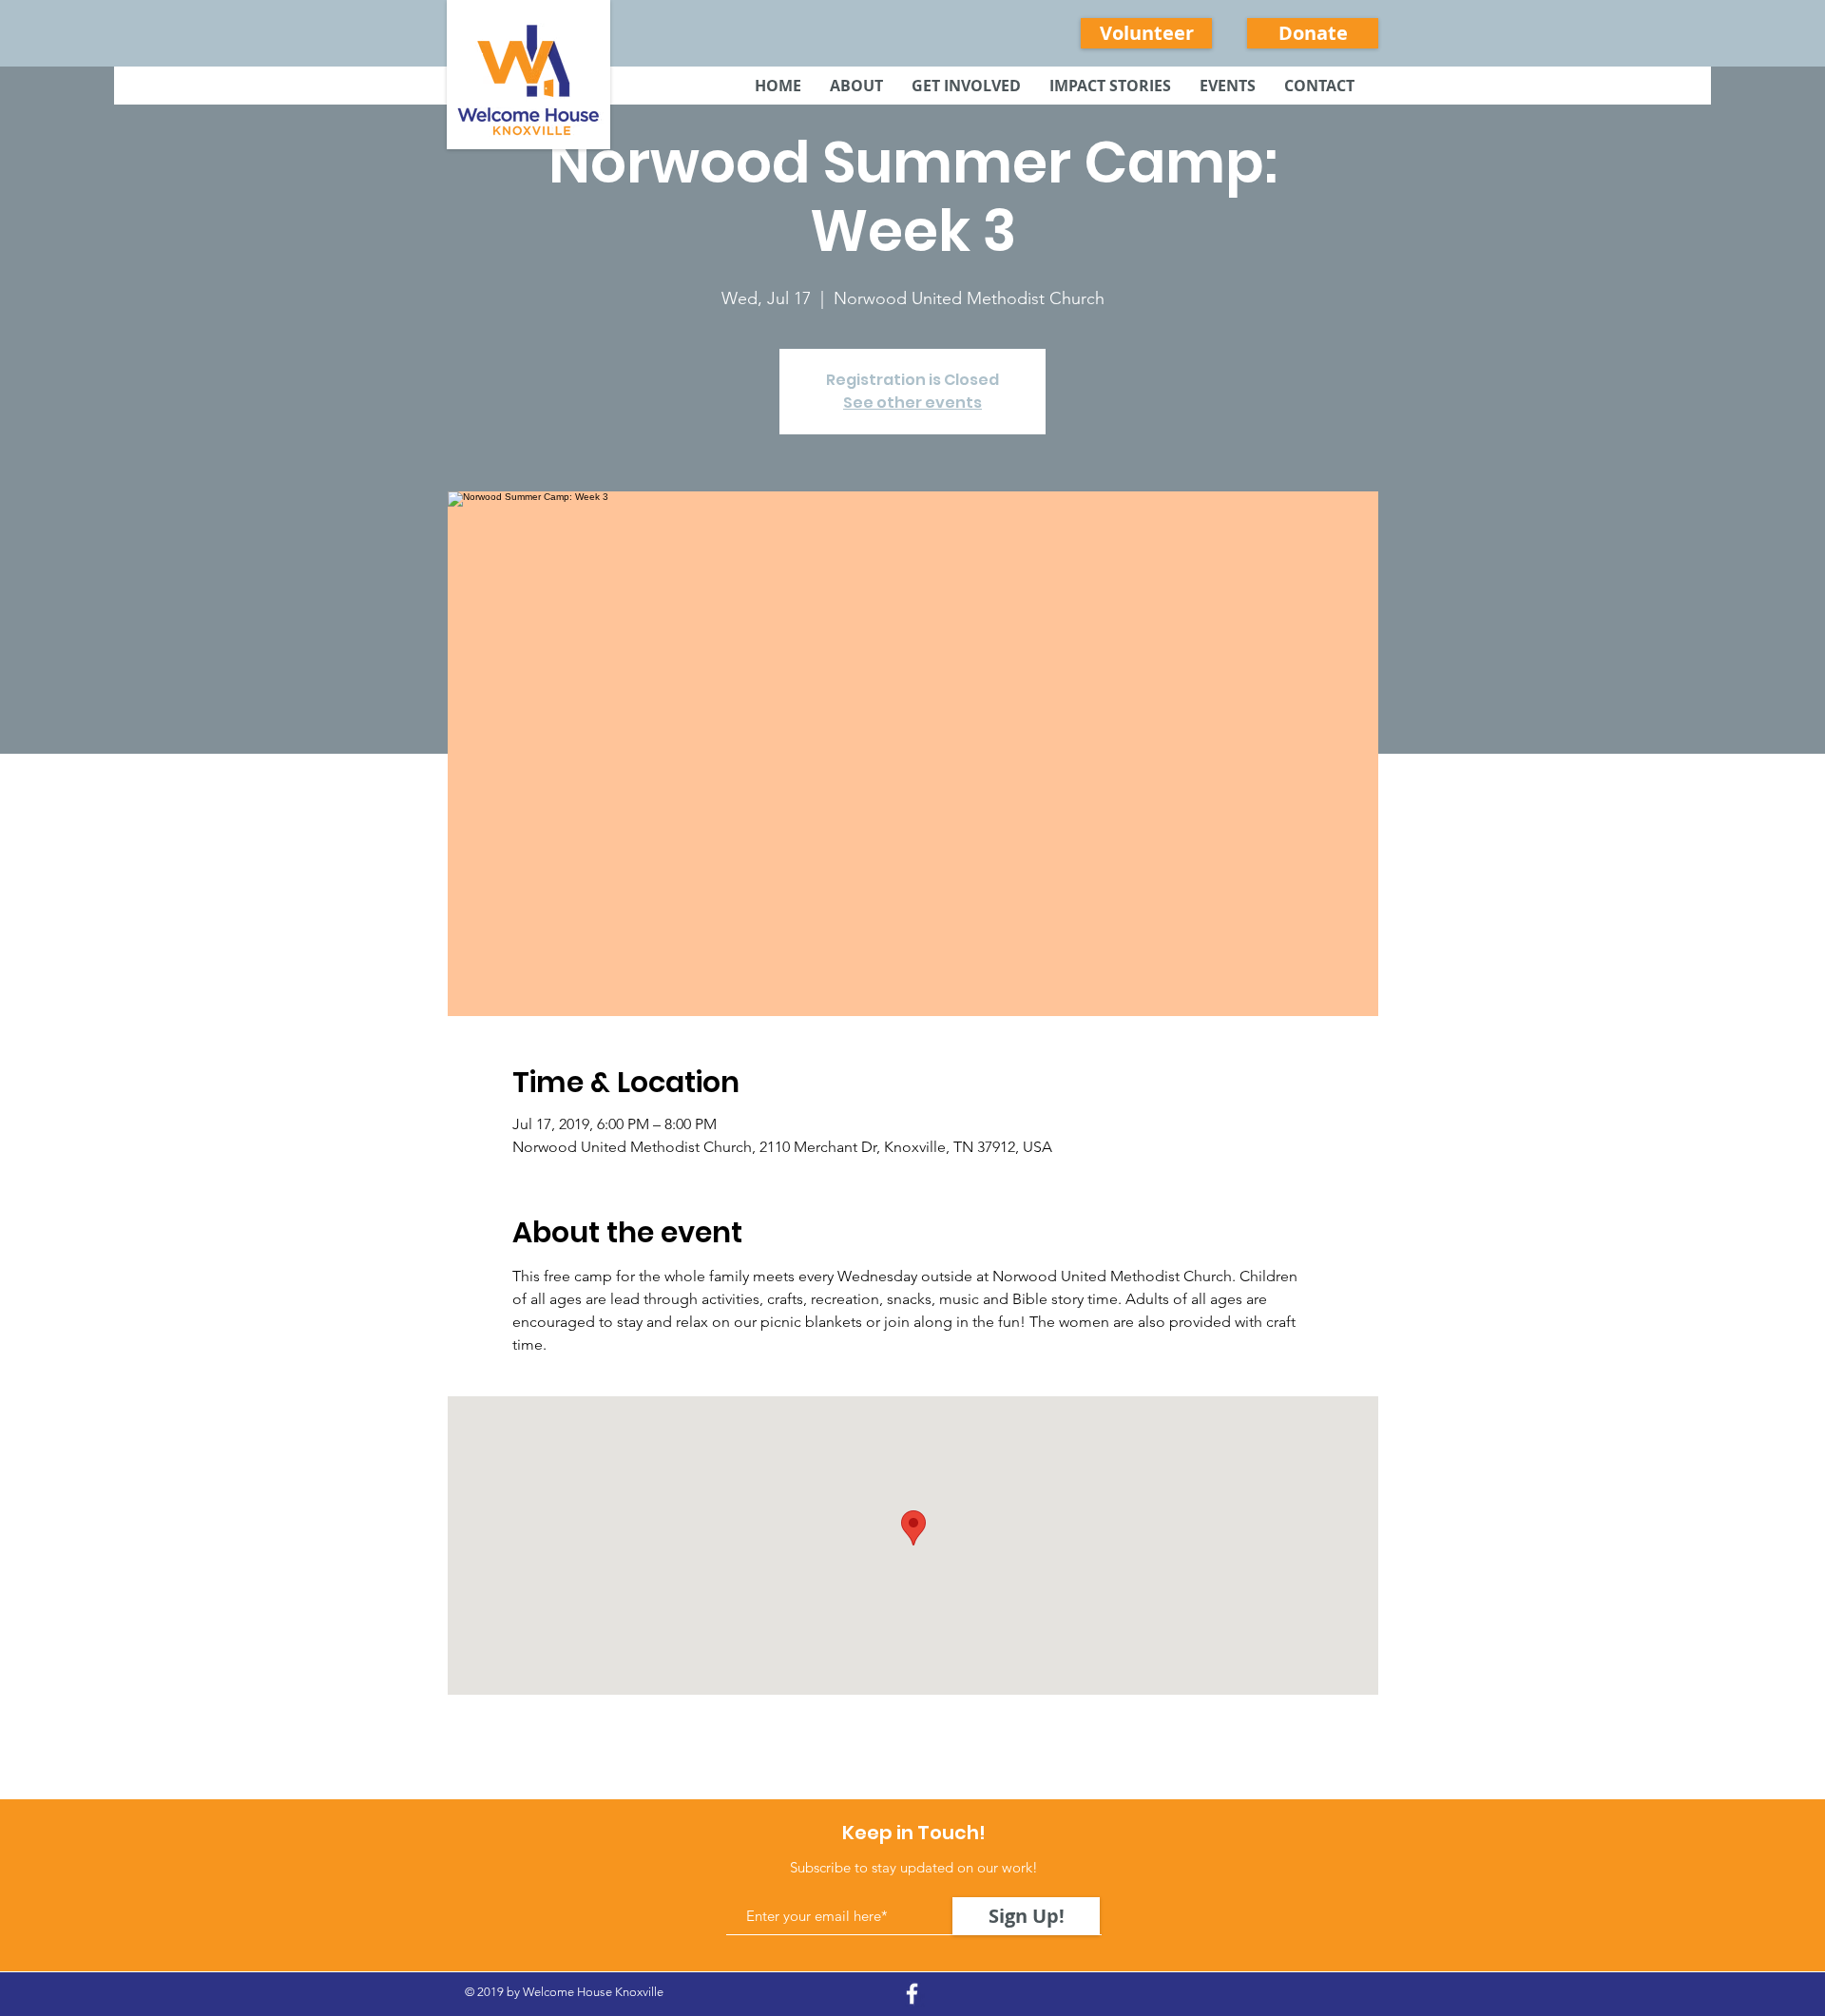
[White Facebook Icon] (912, 1994)
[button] (966, 86)
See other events (912, 403)
